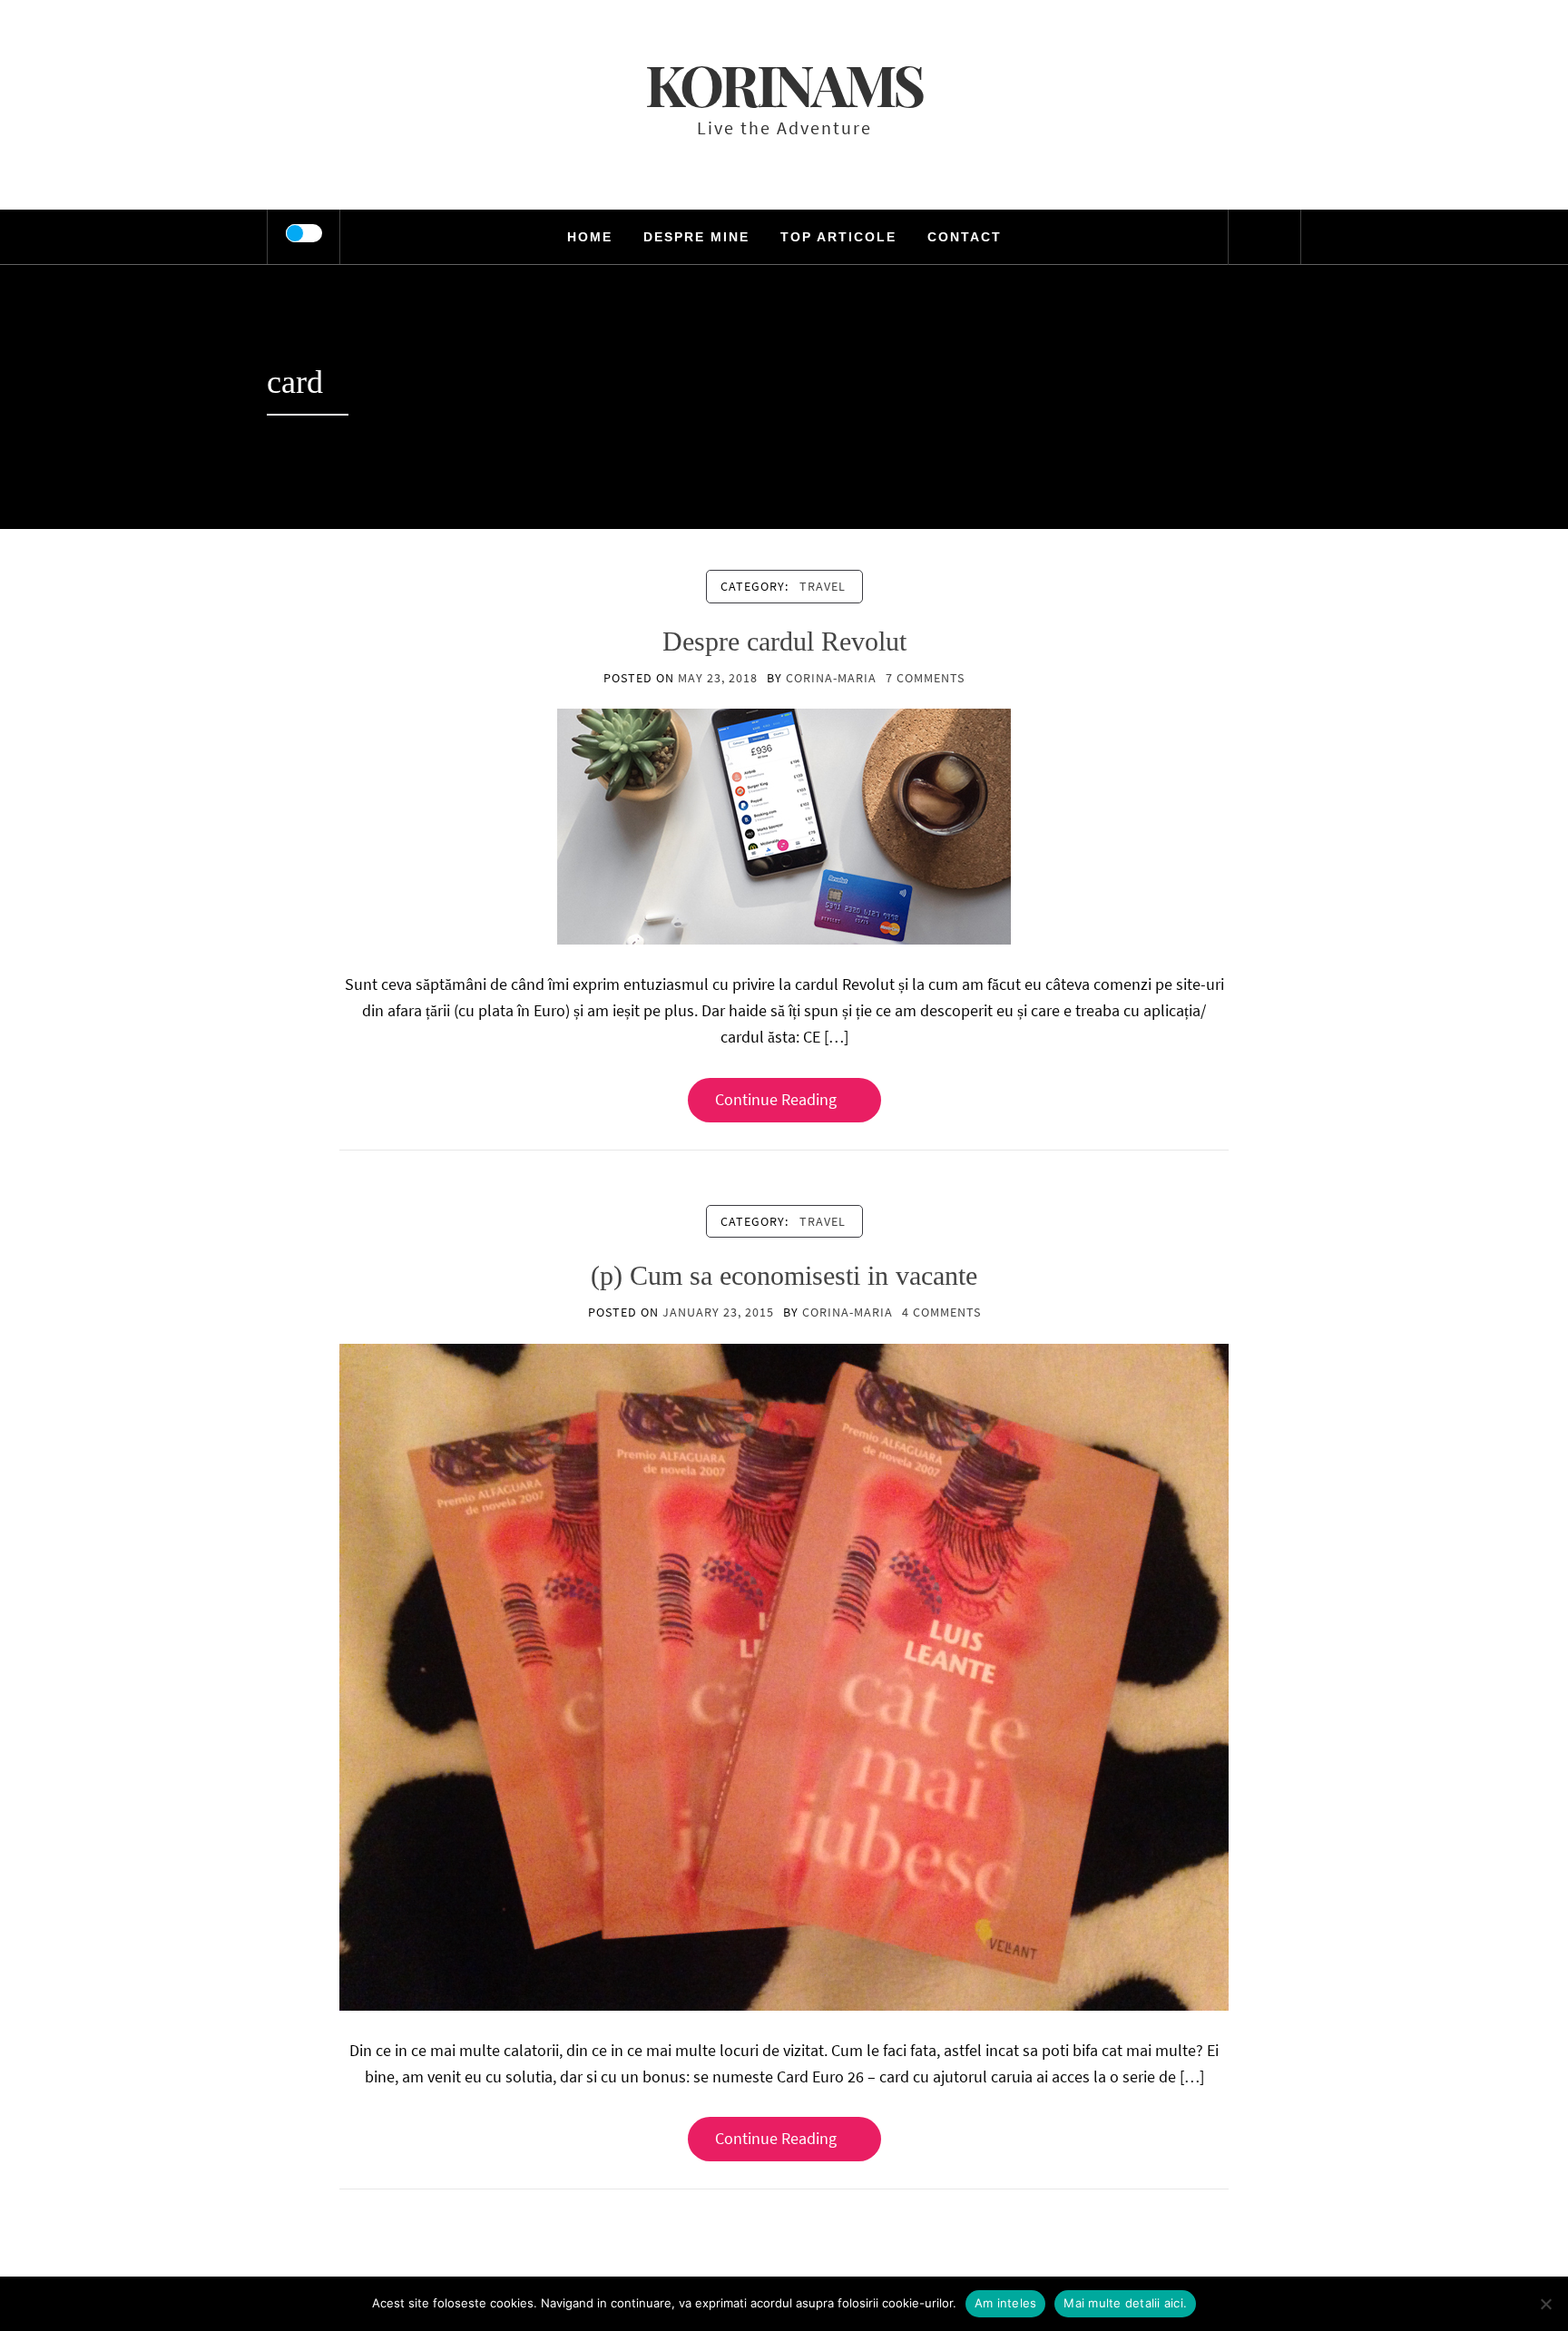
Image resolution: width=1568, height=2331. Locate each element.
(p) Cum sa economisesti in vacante (784, 1275)
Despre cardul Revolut (784, 641)
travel (823, 586)
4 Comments (941, 1312)
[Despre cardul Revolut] (784, 825)
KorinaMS (784, 84)
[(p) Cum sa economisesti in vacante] (784, 1675)
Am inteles (1006, 2303)
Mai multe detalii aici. (1125, 2303)
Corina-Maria (831, 678)
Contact (965, 237)
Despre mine (696, 237)
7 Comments (925, 678)
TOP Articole (838, 237)
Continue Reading (776, 1099)
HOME (590, 237)
